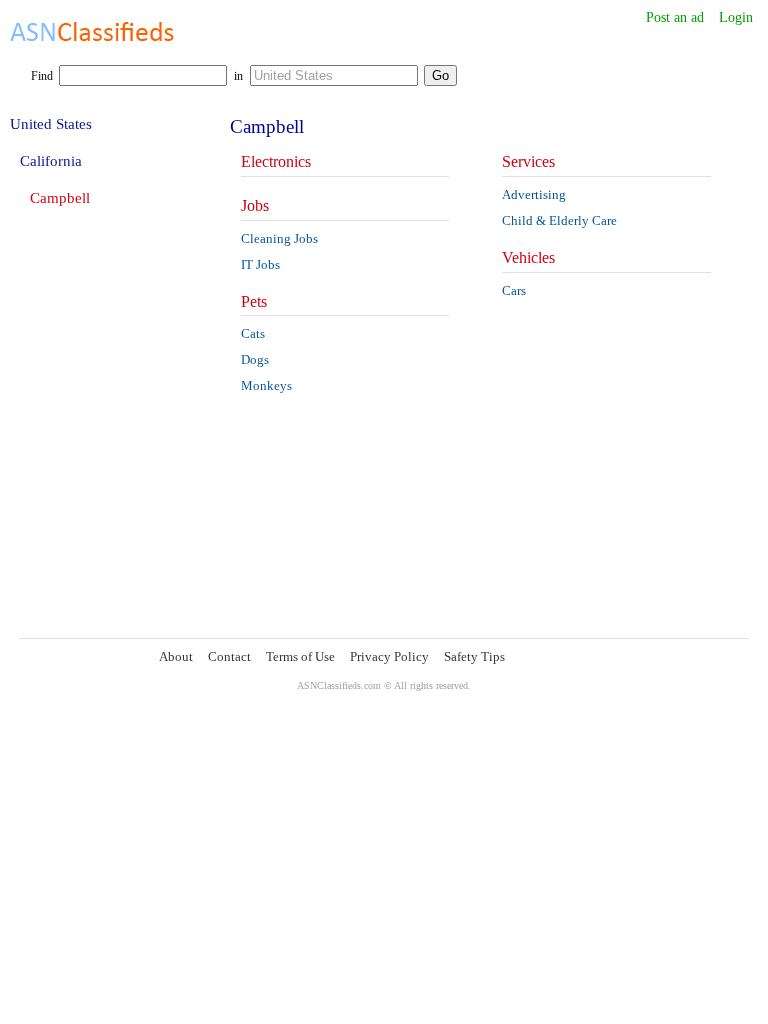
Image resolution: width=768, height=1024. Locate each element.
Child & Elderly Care (559, 220)
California (51, 161)
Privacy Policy (389, 656)
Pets (254, 301)
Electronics (276, 161)
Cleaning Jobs (279, 238)
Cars (514, 290)
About (176, 656)
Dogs (255, 359)
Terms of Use (300, 656)
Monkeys (266, 385)
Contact (229, 656)
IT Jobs (260, 264)
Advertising (534, 194)
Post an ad (675, 17)
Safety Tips (474, 656)
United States (51, 124)
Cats (253, 333)
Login (736, 17)
